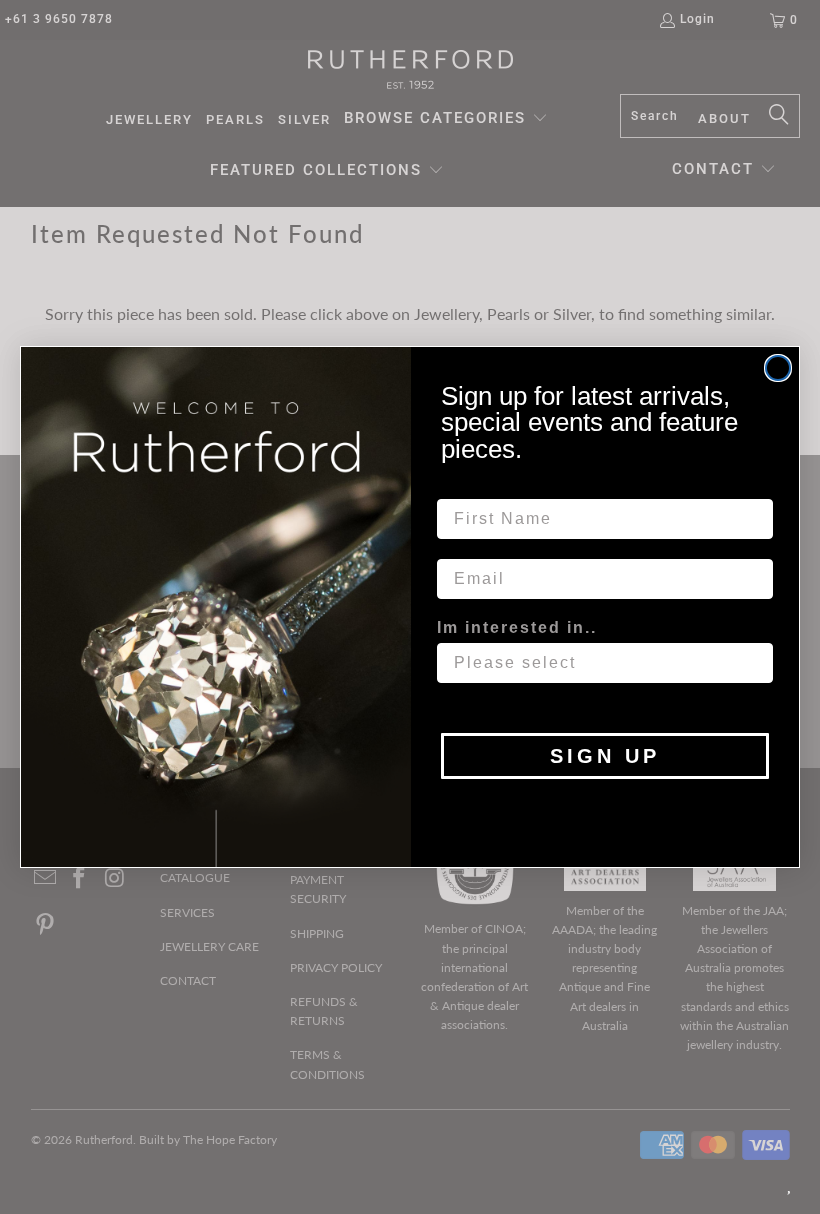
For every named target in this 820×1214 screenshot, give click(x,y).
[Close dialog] (778, 368)
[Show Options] (754, 663)
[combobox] (599, 663)
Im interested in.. (517, 627)
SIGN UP (605, 756)
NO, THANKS (605, 809)
